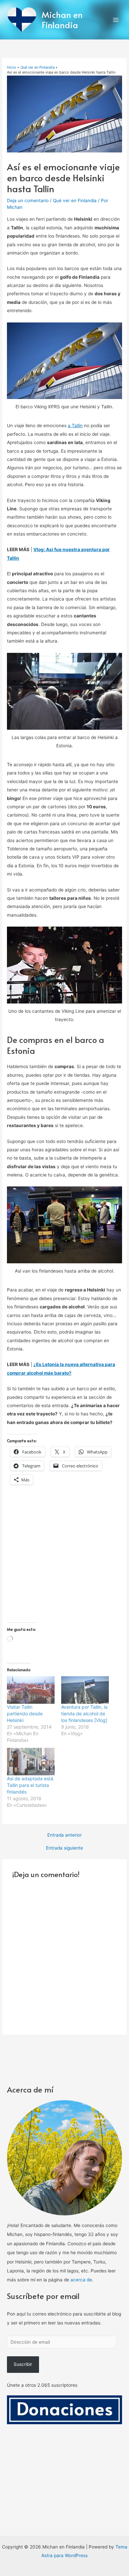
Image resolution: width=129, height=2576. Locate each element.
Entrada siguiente (64, 1848)
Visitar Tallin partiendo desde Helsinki (25, 1714)
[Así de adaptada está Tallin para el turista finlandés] (31, 1761)
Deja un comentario (28, 200)
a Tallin (75, 426)
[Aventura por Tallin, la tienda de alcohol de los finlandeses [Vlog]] (85, 1690)
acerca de (81, 2280)
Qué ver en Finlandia (75, 200)
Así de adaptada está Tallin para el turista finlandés (30, 1785)
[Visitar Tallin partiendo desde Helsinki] (31, 1690)
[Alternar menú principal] (116, 20)
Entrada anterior (64, 1835)
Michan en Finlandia (62, 20)
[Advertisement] (64, 1558)
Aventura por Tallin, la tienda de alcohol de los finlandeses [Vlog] (84, 1714)
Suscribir (23, 2364)
